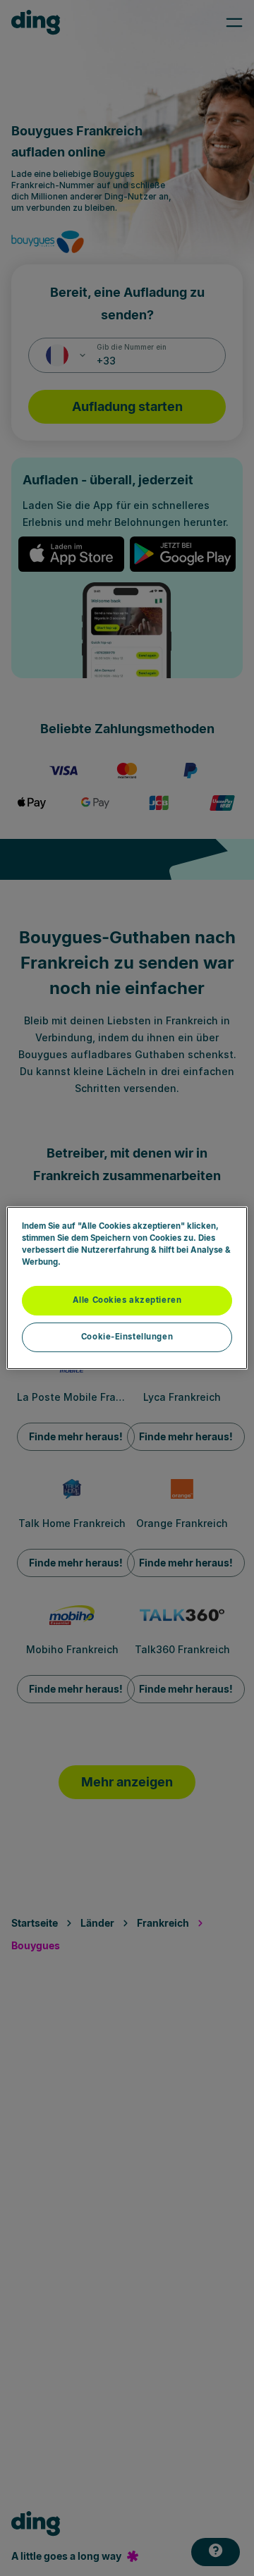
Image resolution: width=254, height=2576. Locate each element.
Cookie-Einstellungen (127, 1337)
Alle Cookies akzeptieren (127, 1300)
